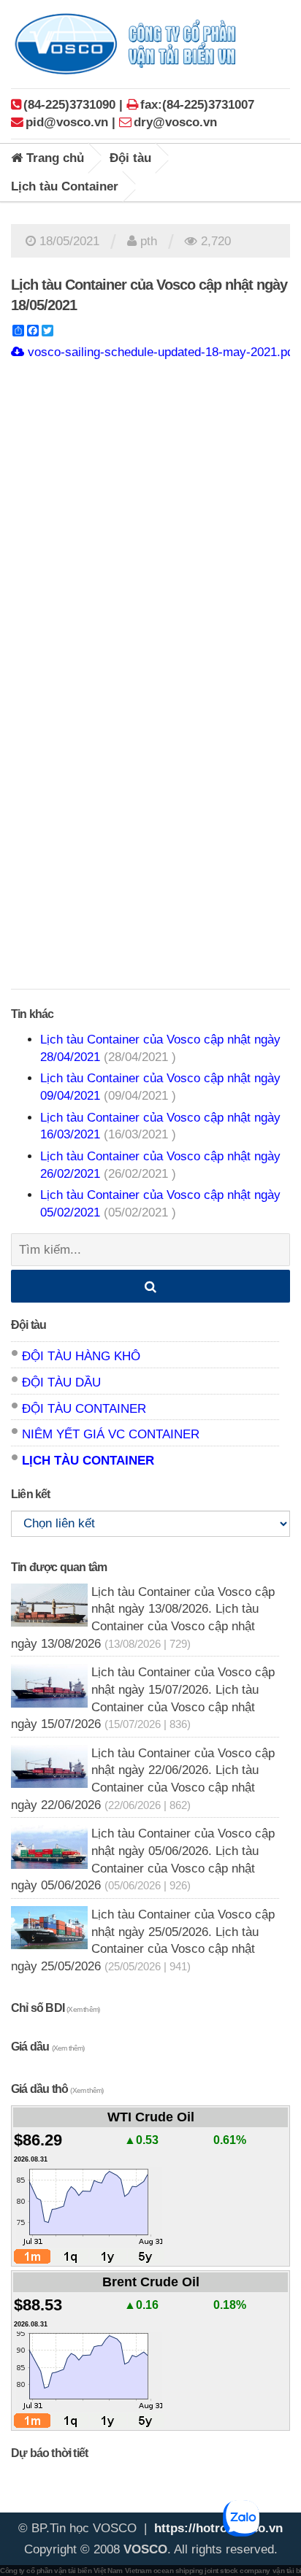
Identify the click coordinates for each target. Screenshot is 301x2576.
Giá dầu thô (57, 2089)
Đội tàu (130, 158)
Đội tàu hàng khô (81, 1356)
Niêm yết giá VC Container (111, 1434)
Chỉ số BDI (55, 2008)
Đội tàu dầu (61, 1383)
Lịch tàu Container (65, 186)
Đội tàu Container (84, 1409)
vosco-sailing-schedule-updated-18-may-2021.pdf (161, 352)
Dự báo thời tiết (49, 2453)
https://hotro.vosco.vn (218, 2528)
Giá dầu (48, 2047)
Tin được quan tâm (59, 1567)
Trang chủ (53, 158)
